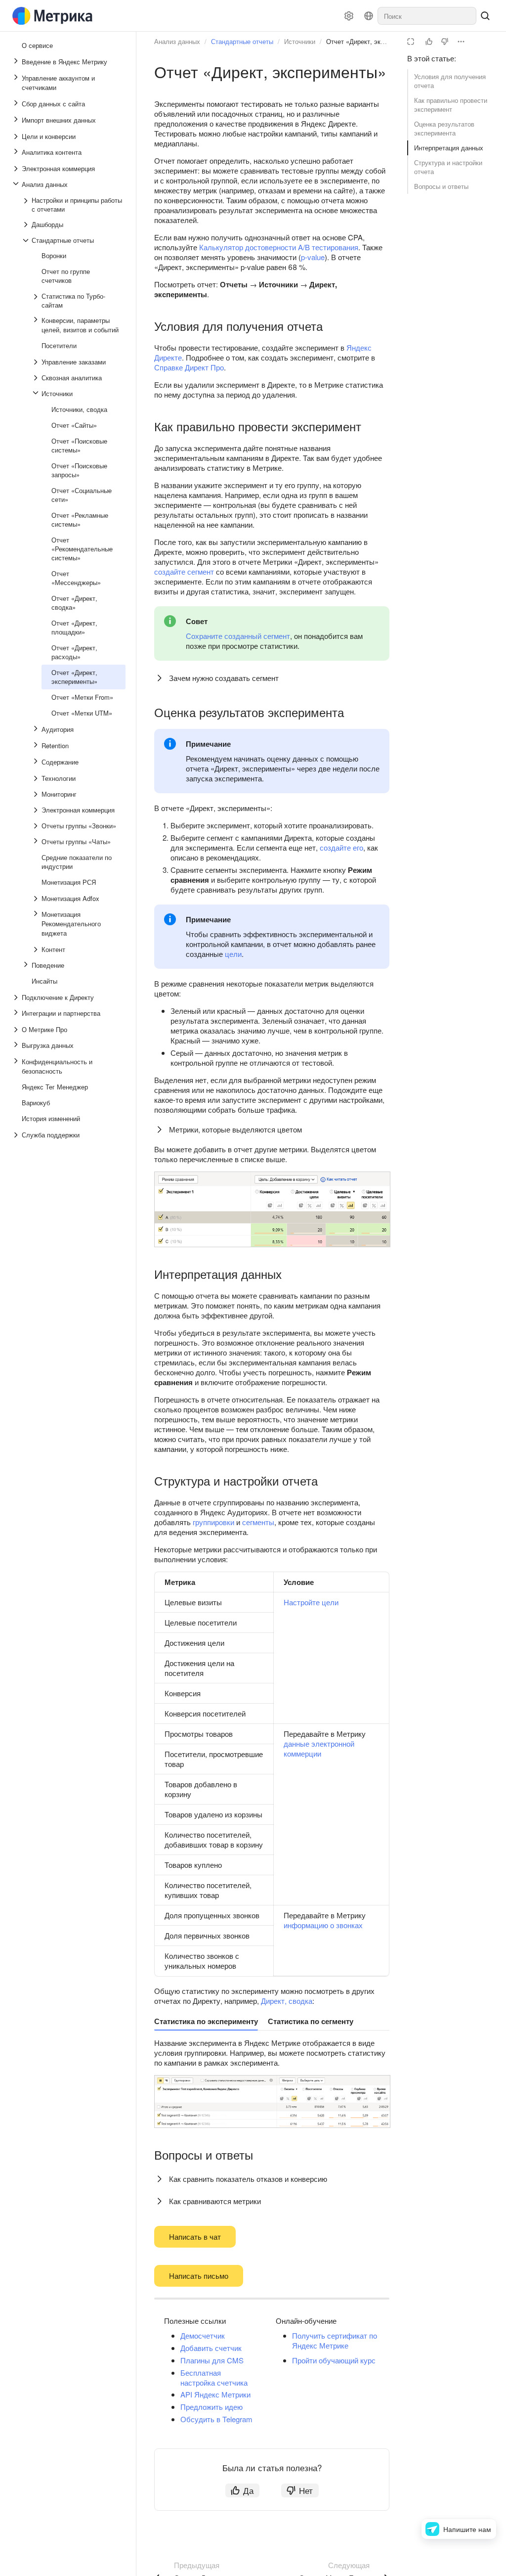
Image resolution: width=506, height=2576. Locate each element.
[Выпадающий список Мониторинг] (37, 794)
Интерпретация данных (449, 148)
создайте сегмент (184, 571)
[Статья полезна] (429, 42)
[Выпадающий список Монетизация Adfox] (37, 899)
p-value (313, 257)
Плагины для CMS (212, 2360)
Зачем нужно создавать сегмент (224, 678)
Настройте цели (311, 1602)
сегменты (258, 1522)
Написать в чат (195, 2237)
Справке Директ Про (189, 367)
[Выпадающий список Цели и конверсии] (17, 136)
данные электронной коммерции (319, 1748)
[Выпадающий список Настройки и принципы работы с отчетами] (27, 205)
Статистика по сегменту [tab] (311, 2021)
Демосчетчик (203, 2335)
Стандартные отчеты (242, 41)
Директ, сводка (287, 2001)
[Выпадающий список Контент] (37, 949)
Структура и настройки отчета (448, 167)
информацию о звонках (323, 1925)
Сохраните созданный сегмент (238, 636)
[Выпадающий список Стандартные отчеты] (27, 240)
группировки (213, 1522)
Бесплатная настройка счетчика (214, 2377)
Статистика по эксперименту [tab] (206, 2021)
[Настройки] (349, 16)
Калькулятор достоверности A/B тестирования (279, 247)
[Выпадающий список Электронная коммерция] (17, 169)
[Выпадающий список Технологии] (37, 778)
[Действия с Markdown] (461, 42)
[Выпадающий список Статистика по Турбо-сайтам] (37, 301)
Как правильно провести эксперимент (451, 105)
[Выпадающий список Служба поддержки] (17, 1135)
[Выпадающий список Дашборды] (27, 225)
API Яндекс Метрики (215, 2394)
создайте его (341, 847)
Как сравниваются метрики (215, 2201)
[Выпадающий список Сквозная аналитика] (37, 378)
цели (233, 954)
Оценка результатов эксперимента (444, 128)
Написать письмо (199, 2276)
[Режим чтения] (411, 42)
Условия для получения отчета (450, 81)
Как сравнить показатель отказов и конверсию (248, 2179)
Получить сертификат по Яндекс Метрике (335, 2340)
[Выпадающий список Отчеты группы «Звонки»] (37, 826)
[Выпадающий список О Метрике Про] (17, 1030)
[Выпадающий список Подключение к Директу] (17, 997)
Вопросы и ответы (441, 186)
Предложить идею (211, 2407)
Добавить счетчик (211, 2348)
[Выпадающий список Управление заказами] (37, 362)
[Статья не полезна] (445, 42)
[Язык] (369, 16)
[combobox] (427, 16)
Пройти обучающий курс (334, 2360)
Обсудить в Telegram (216, 2419)
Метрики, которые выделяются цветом (235, 1129)
